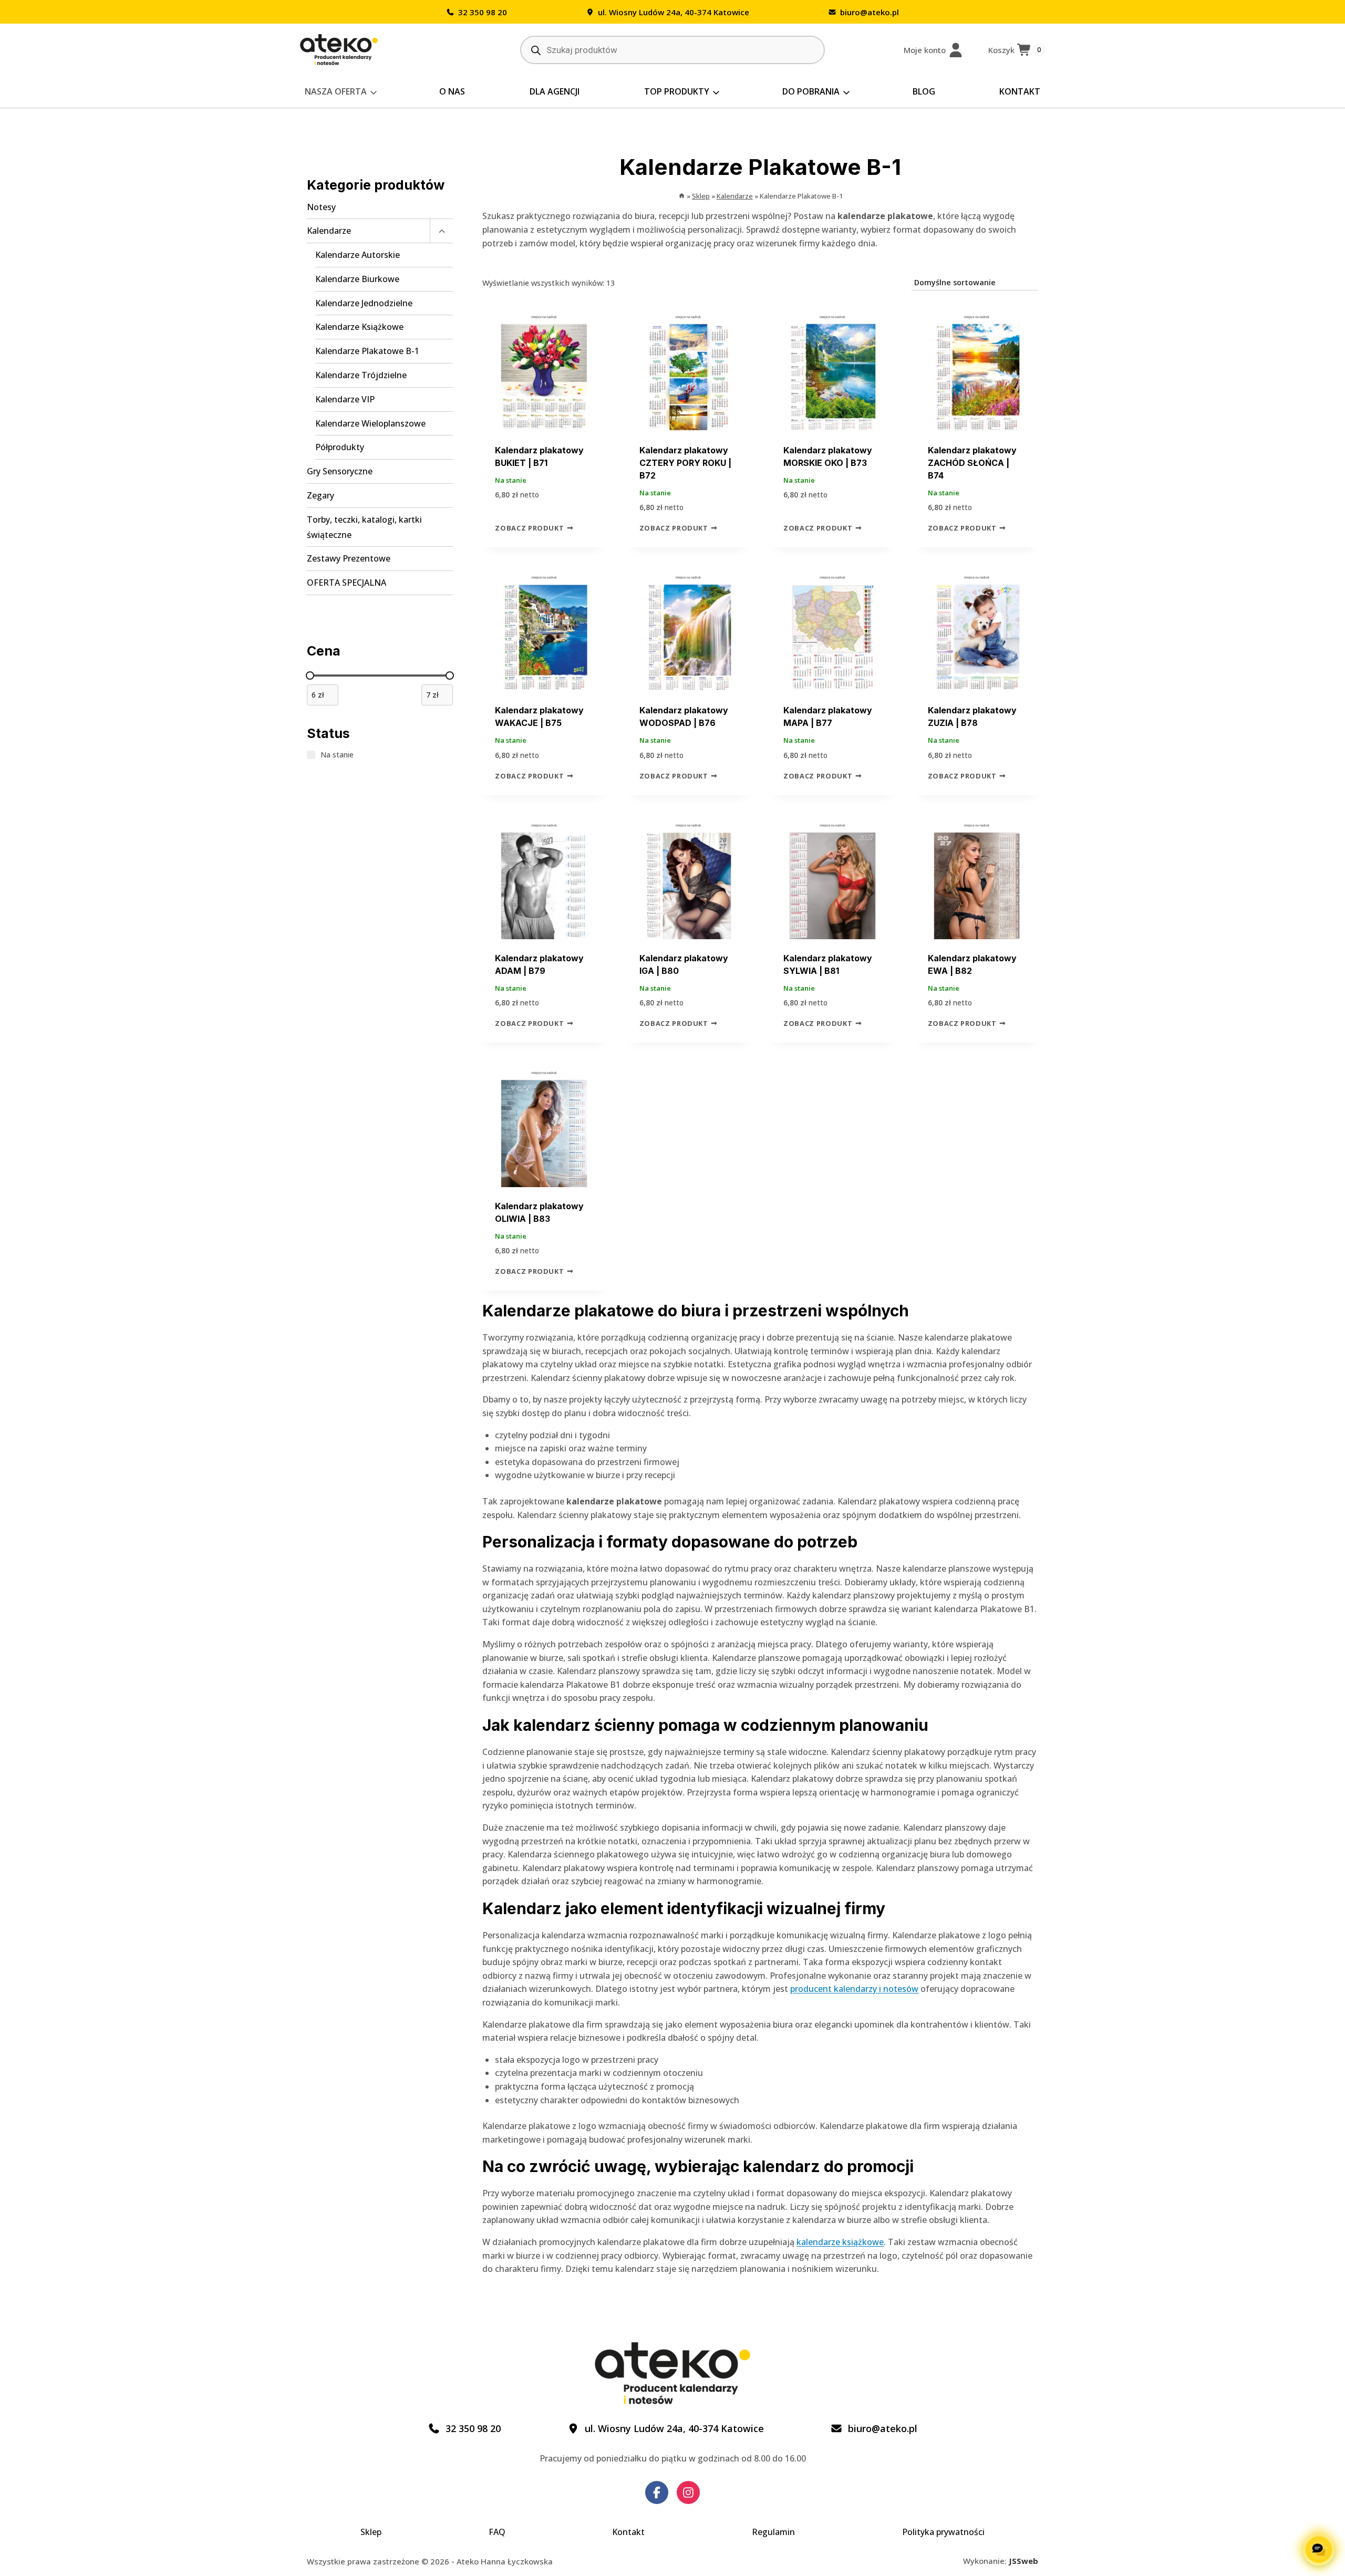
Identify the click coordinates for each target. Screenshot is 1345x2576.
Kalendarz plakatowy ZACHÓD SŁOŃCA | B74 (972, 463)
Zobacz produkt (530, 528)
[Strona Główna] (682, 196)
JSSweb (1023, 2561)
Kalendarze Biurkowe (357, 279)
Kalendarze (329, 231)
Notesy (321, 207)
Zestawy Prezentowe (349, 558)
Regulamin (773, 2532)
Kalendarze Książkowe (359, 327)
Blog (924, 91)
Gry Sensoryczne (340, 471)
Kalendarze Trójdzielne (361, 375)
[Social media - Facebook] (657, 2492)
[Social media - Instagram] (688, 2492)
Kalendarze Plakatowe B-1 (367, 351)
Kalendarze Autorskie (358, 255)
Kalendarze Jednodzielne (364, 303)
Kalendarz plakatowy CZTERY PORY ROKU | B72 (685, 463)
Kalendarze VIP (345, 399)
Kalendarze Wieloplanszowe (370, 423)
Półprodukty (340, 447)
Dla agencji (555, 91)
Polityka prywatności (943, 2532)
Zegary (320, 495)
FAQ (497, 2532)
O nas (452, 91)
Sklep (371, 2532)
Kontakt (1020, 91)
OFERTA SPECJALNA (346, 583)
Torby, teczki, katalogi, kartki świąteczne (364, 527)
